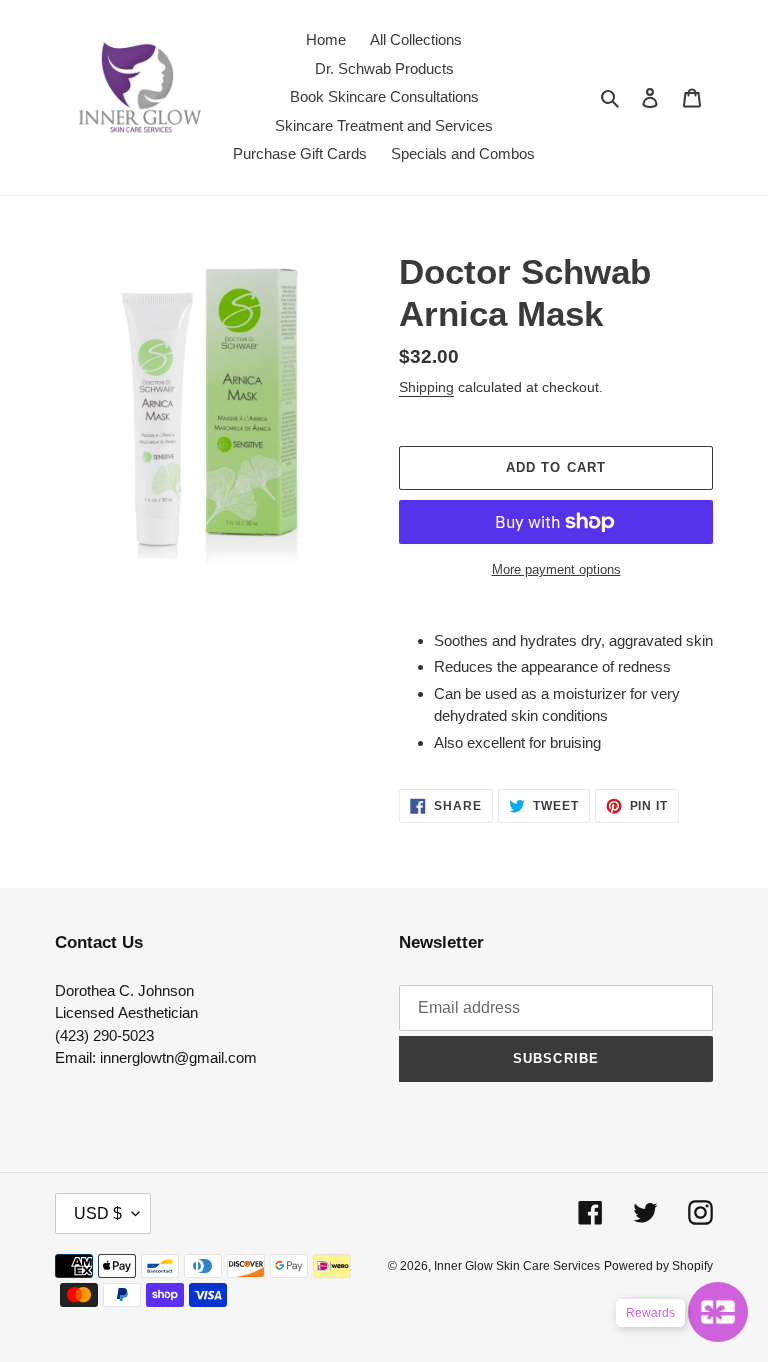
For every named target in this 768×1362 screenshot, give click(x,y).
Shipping (426, 387)
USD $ (98, 1213)
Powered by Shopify (658, 1266)
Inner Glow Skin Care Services (517, 1266)
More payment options (556, 569)
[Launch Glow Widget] (718, 1312)
